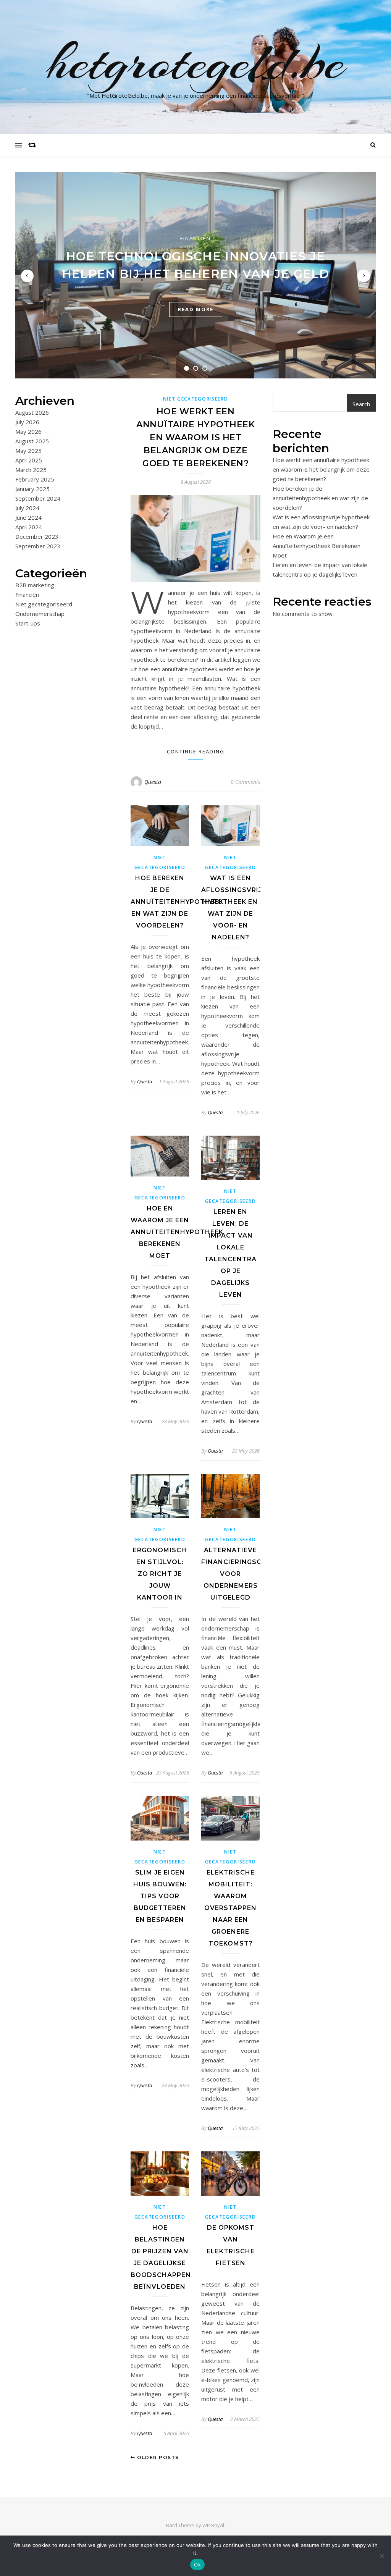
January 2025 (32, 489)
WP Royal (213, 2525)
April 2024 (29, 527)
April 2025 (29, 460)
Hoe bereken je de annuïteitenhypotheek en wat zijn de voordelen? (177, 902)
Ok (197, 2565)
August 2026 (32, 412)
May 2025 (28, 451)
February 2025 (35, 479)
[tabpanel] (195, 275)
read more (196, 309)
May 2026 (28, 431)
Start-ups (28, 623)
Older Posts (157, 2457)
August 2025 (32, 441)
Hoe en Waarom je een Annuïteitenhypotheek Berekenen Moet (177, 1232)
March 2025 (31, 470)
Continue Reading (196, 751)
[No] (381, 2556)
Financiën (195, 238)
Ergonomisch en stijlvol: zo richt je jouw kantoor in (160, 1574)
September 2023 (38, 546)
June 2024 (28, 517)
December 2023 (37, 537)
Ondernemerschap (40, 614)
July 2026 (27, 422)
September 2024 (38, 498)
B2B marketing (35, 585)
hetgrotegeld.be (196, 62)
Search (361, 404)
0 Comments (246, 782)
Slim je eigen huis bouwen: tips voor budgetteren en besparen (160, 1896)
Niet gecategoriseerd (44, 604)
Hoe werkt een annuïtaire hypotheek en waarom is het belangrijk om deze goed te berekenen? (195, 437)
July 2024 (27, 508)
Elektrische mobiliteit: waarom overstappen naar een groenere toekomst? (230, 1908)
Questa (153, 782)
